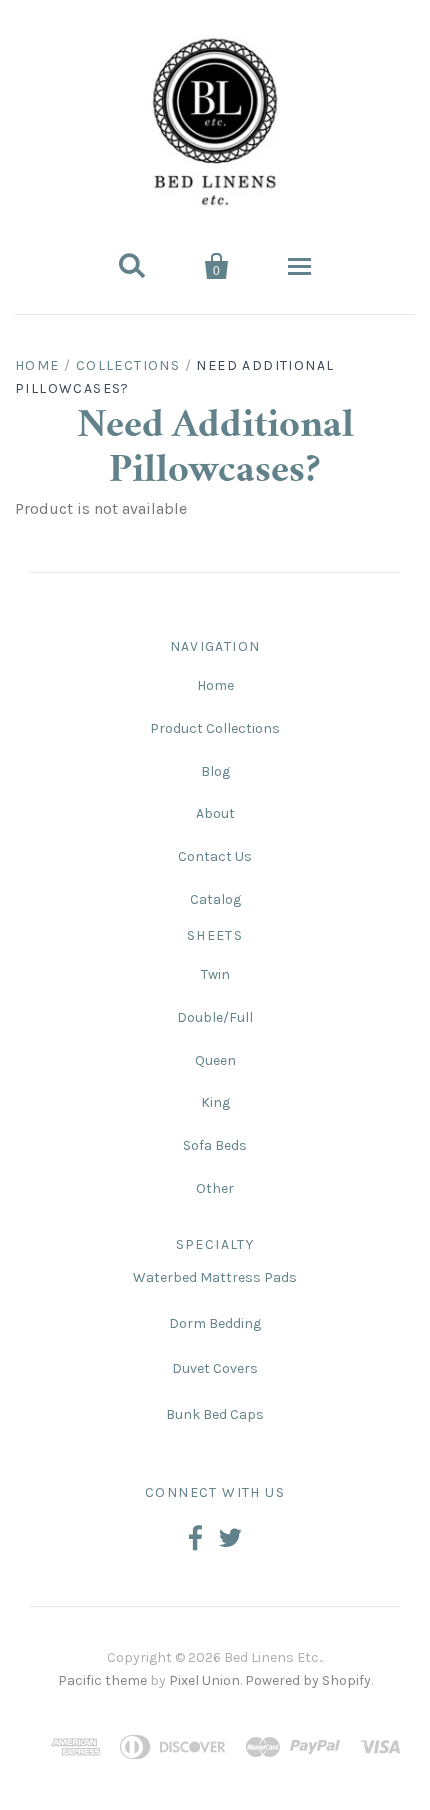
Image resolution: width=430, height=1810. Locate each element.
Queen (215, 1060)
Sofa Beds (215, 1145)
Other (215, 1188)
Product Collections (215, 728)
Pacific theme (102, 1680)
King (215, 1102)
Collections (128, 365)
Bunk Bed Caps (215, 1414)
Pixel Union (204, 1680)
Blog (215, 771)
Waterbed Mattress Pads (215, 1277)
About (215, 813)
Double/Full (215, 1017)
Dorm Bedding (215, 1323)
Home (37, 365)
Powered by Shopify (308, 1680)
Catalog (215, 899)
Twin (215, 974)
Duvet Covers (215, 1368)
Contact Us (215, 856)
